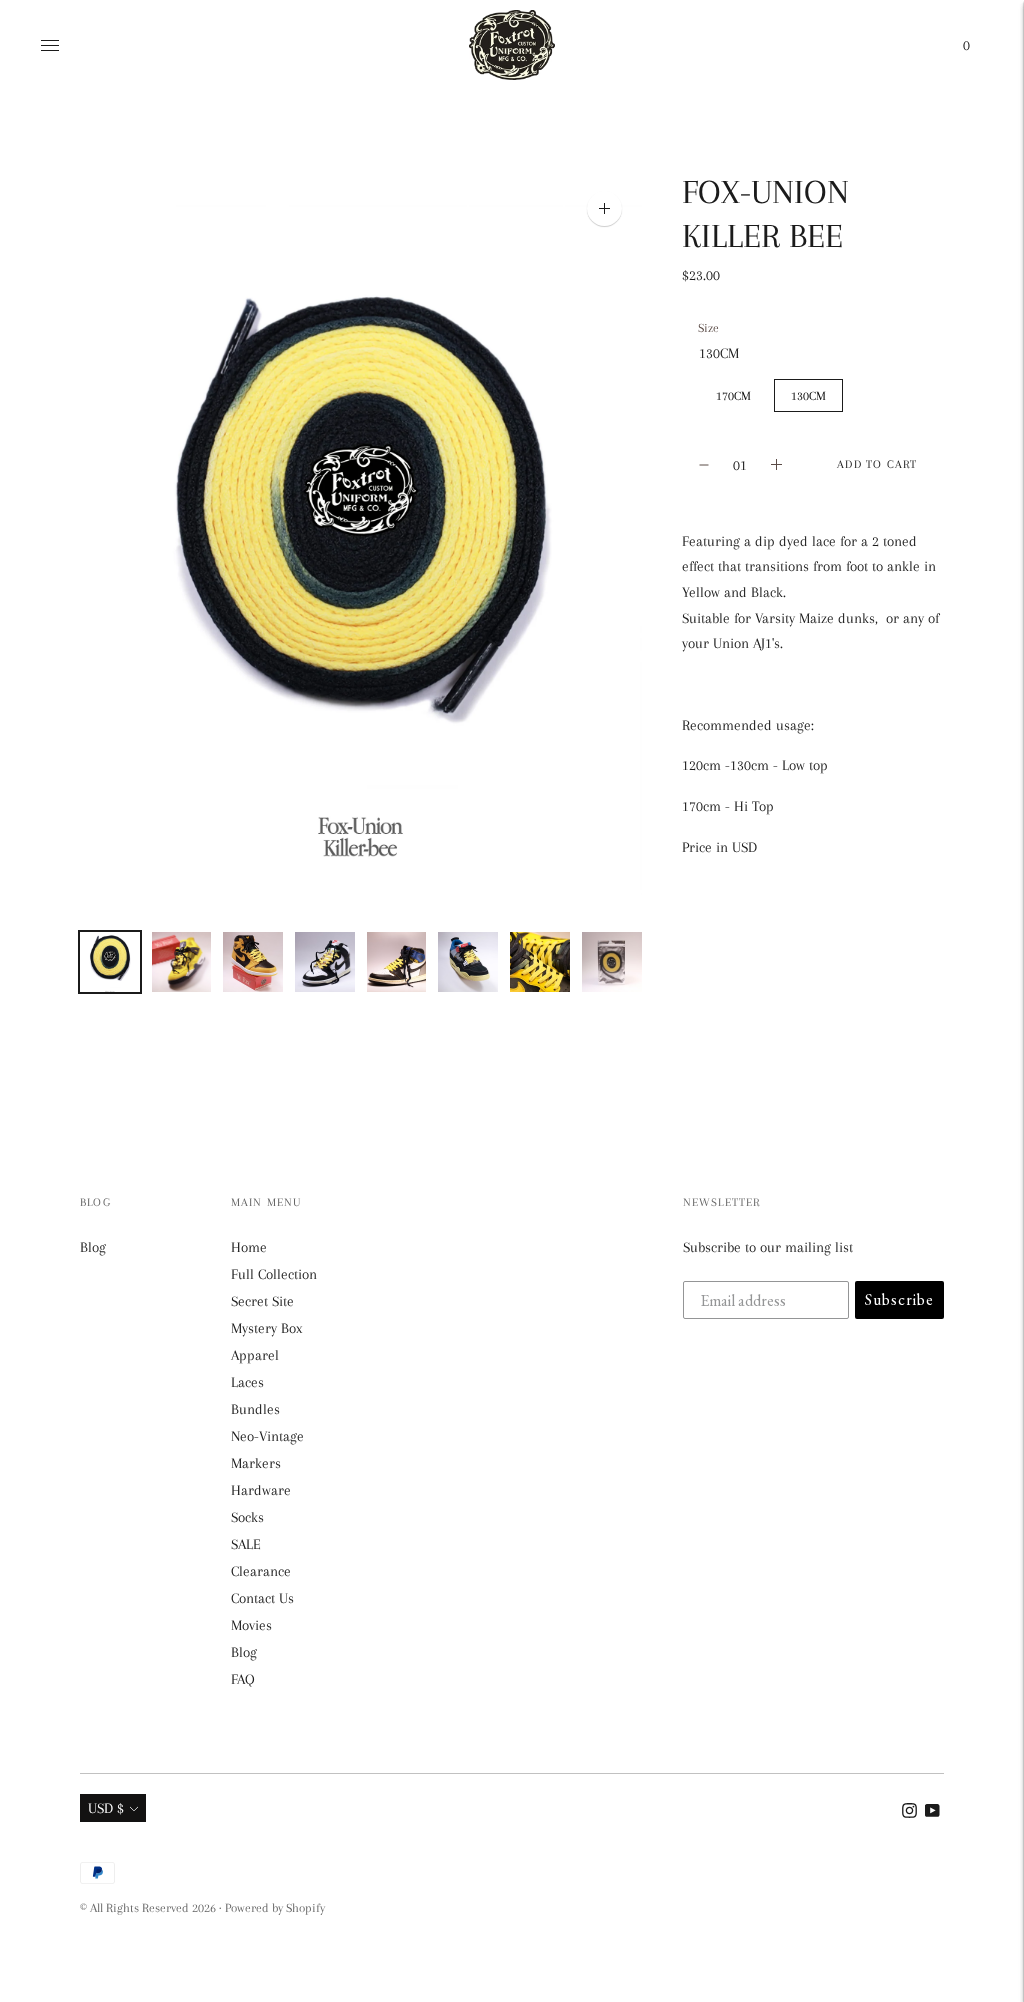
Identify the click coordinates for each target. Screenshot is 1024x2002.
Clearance (261, 1571)
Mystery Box (266, 1328)
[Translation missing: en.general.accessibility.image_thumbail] (110, 962)
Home (249, 1247)
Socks (247, 1517)
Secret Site (262, 1301)
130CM (808, 395)
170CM (733, 395)
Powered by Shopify (275, 1908)
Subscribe (899, 1299)
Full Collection (274, 1274)
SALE (246, 1544)
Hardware (261, 1490)
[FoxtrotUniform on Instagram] (909, 1813)
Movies (251, 1625)
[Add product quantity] (704, 465)
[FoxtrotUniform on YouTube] (932, 1813)
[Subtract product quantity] (776, 465)
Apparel (255, 1355)
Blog (93, 1247)
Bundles (255, 1409)
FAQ (243, 1679)
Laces (247, 1382)
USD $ (106, 1808)
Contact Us (262, 1598)
